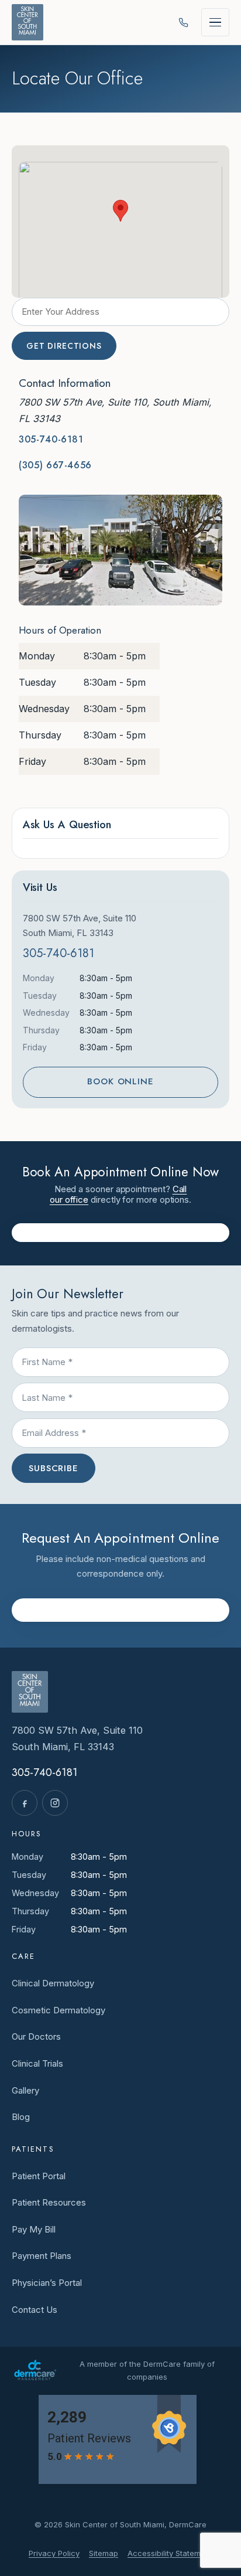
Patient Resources (49, 2202)
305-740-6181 (51, 439)
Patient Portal (39, 2176)
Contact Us (35, 2310)
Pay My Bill (34, 2229)
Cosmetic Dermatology (58, 2010)
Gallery (25, 2090)
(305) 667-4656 (55, 465)
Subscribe (54, 1468)
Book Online (120, 1081)
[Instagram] (55, 1803)
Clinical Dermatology (53, 1983)
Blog (21, 2117)
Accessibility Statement (170, 2553)
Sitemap (104, 2553)
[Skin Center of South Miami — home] (27, 22)
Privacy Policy (54, 2553)
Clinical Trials (37, 2063)
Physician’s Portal (47, 2283)
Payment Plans (42, 2256)
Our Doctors (36, 2036)
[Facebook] (25, 1803)
